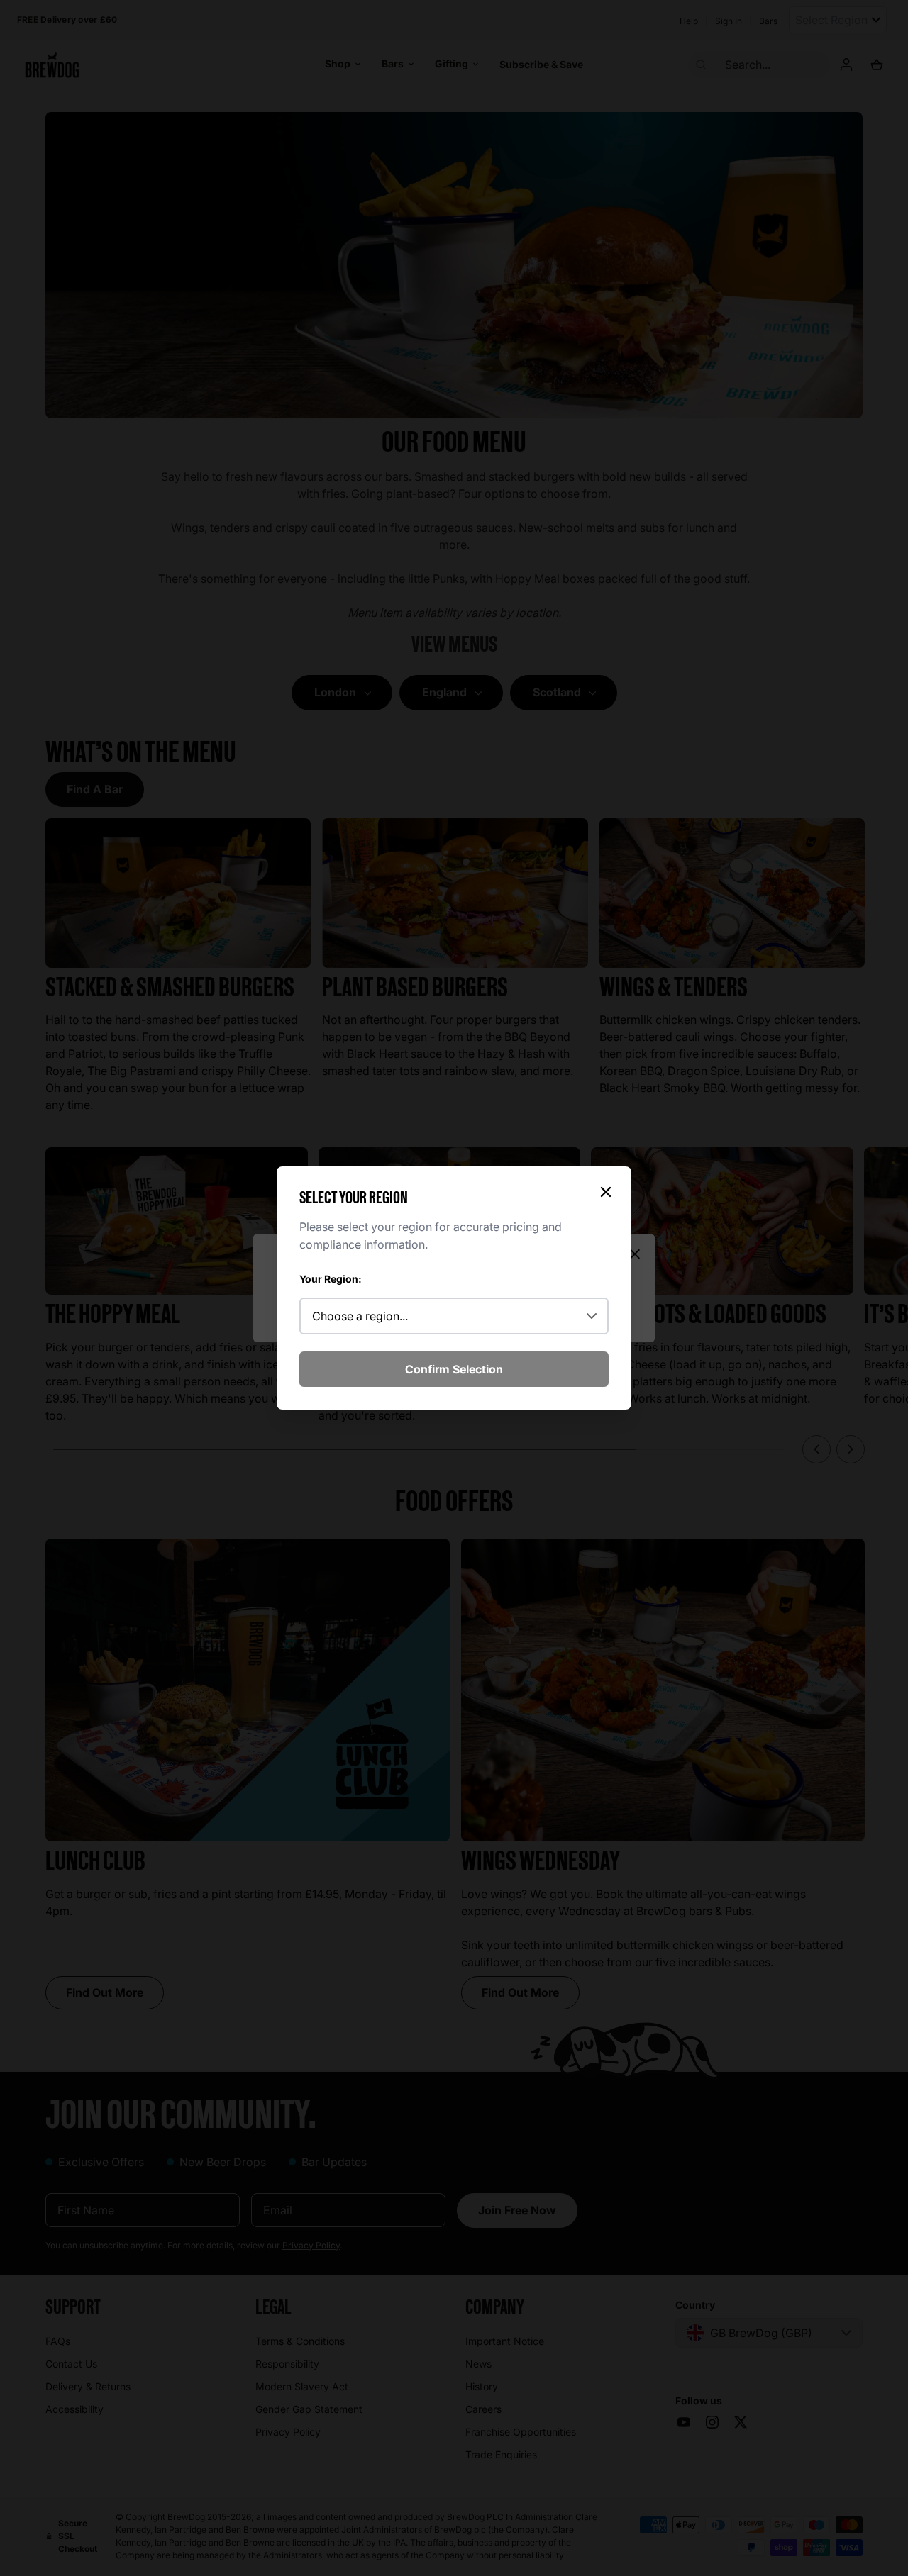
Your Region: (331, 1279)
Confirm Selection (454, 1369)
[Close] (606, 1192)
